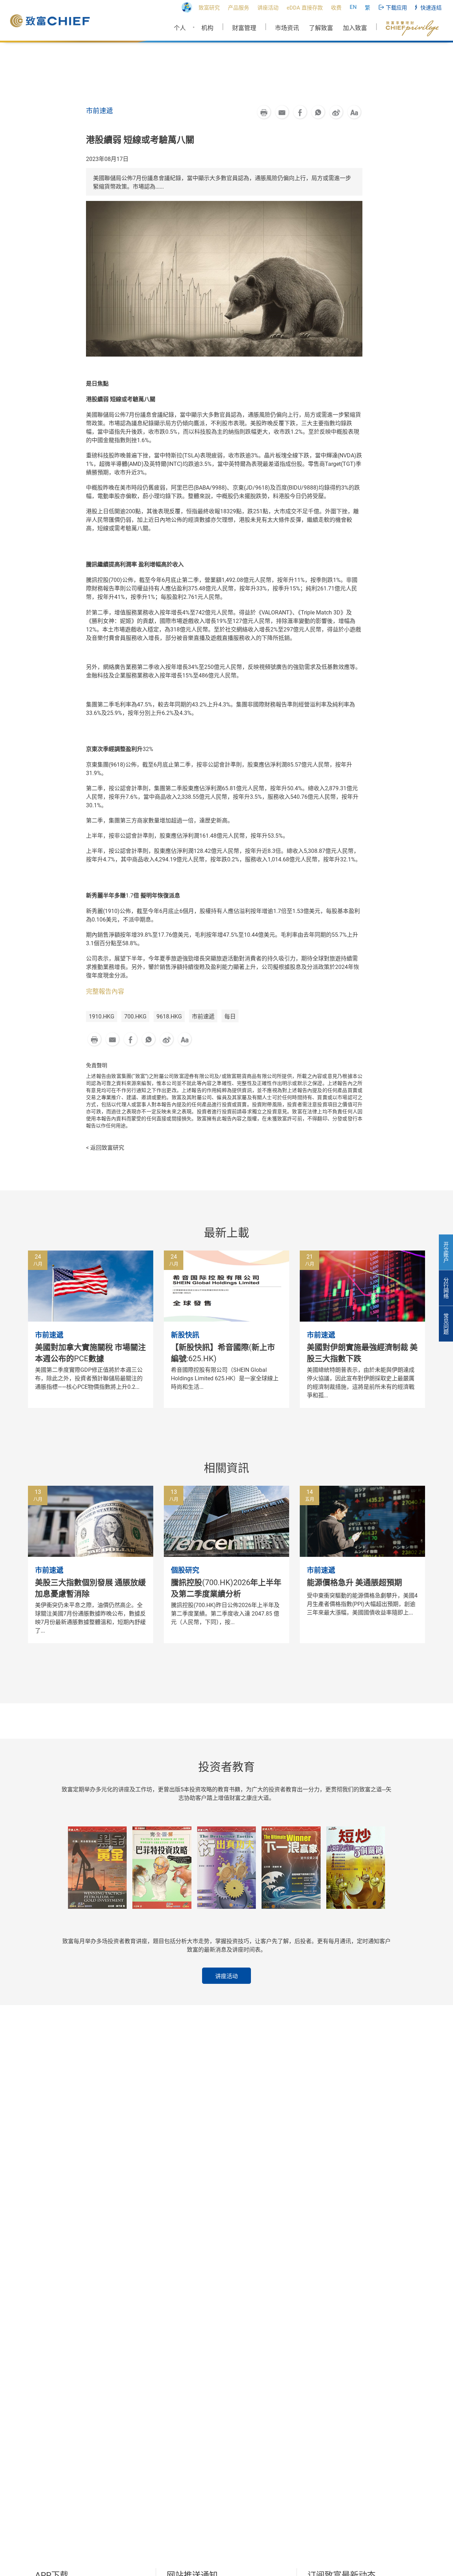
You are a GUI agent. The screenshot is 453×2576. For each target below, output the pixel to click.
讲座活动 (226, 1976)
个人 (180, 28)
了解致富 (321, 28)
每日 (230, 1016)
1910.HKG (102, 1016)
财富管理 (244, 28)
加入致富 (355, 28)
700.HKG (135, 1016)
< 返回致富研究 (105, 1148)
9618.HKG (169, 1016)
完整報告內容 (105, 991)
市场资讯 (287, 28)
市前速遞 (203, 1016)
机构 (207, 28)
